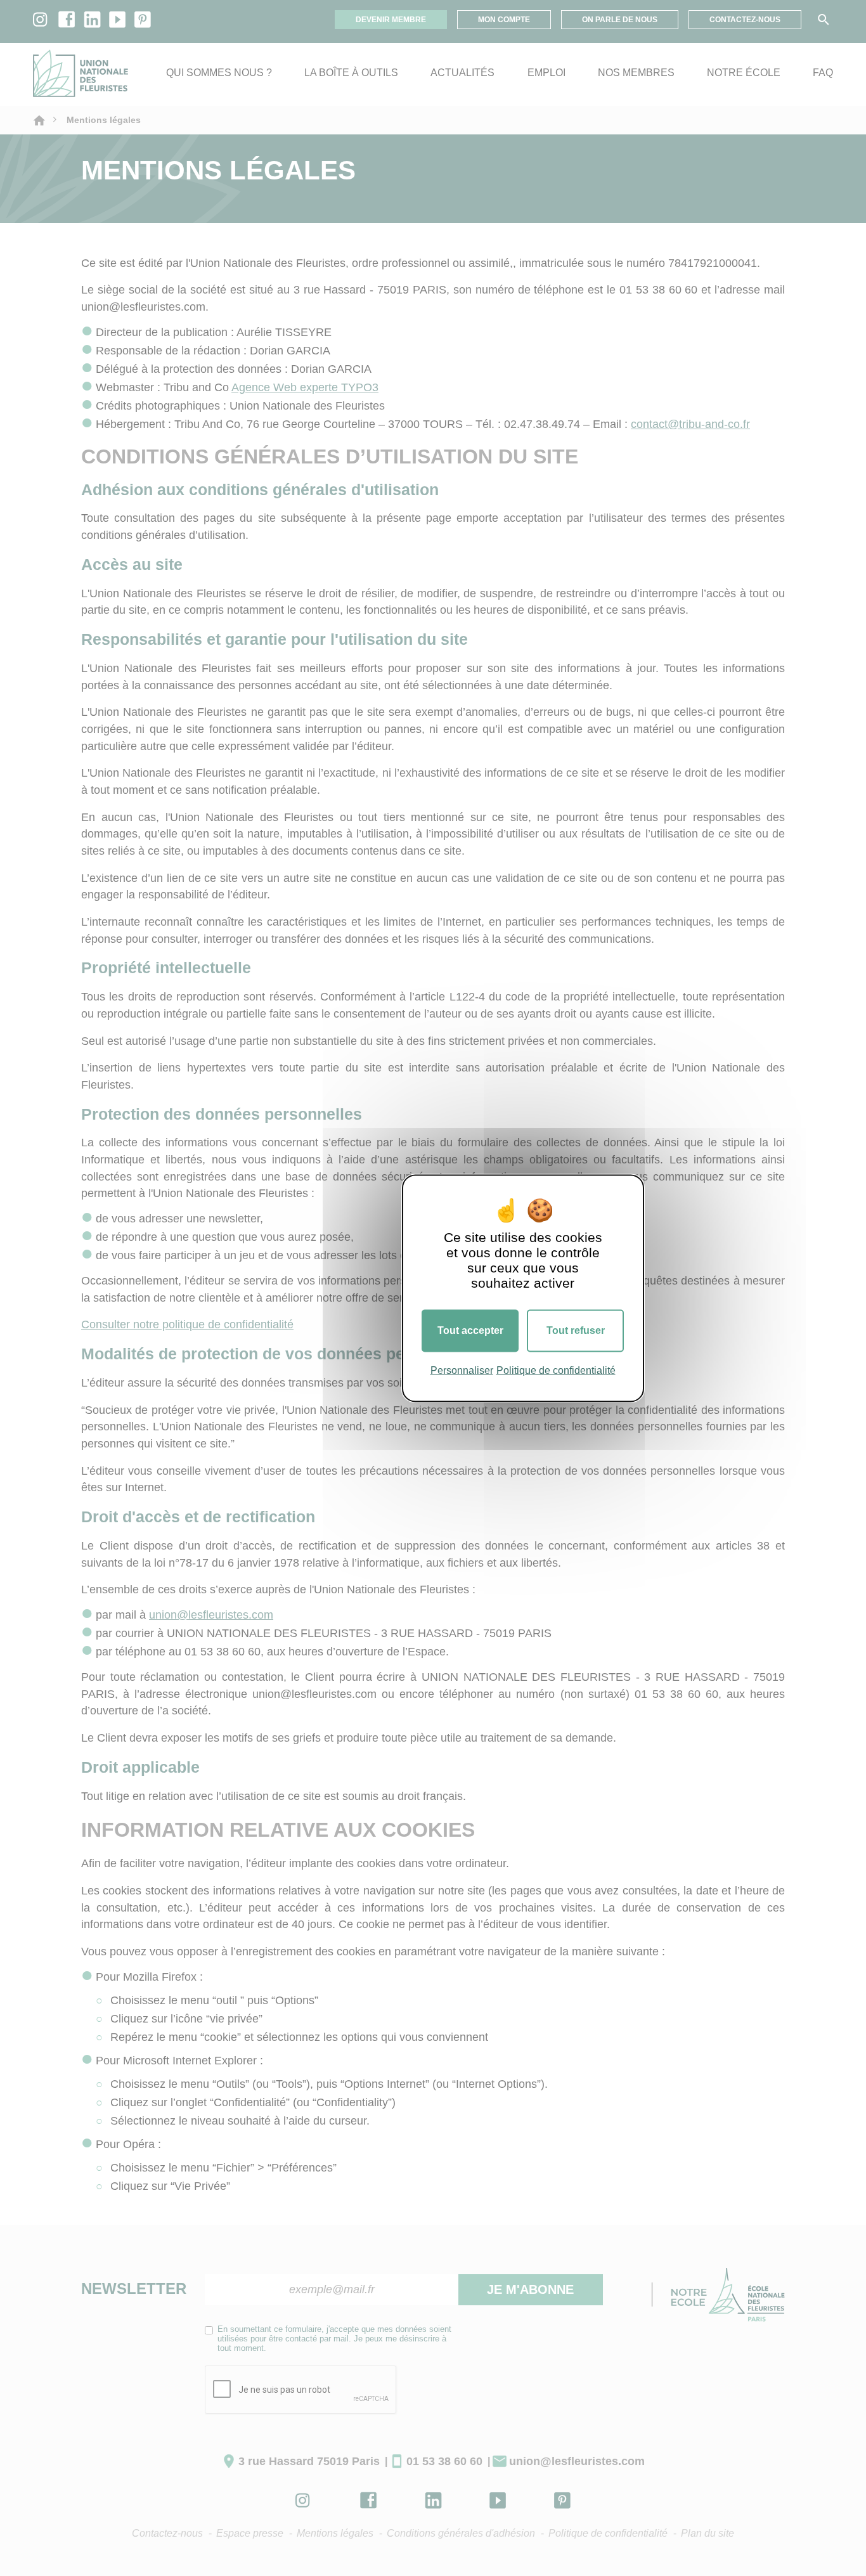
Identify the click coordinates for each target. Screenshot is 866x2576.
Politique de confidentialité (556, 1370)
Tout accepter (470, 1330)
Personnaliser (462, 1370)
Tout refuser (576, 1330)
